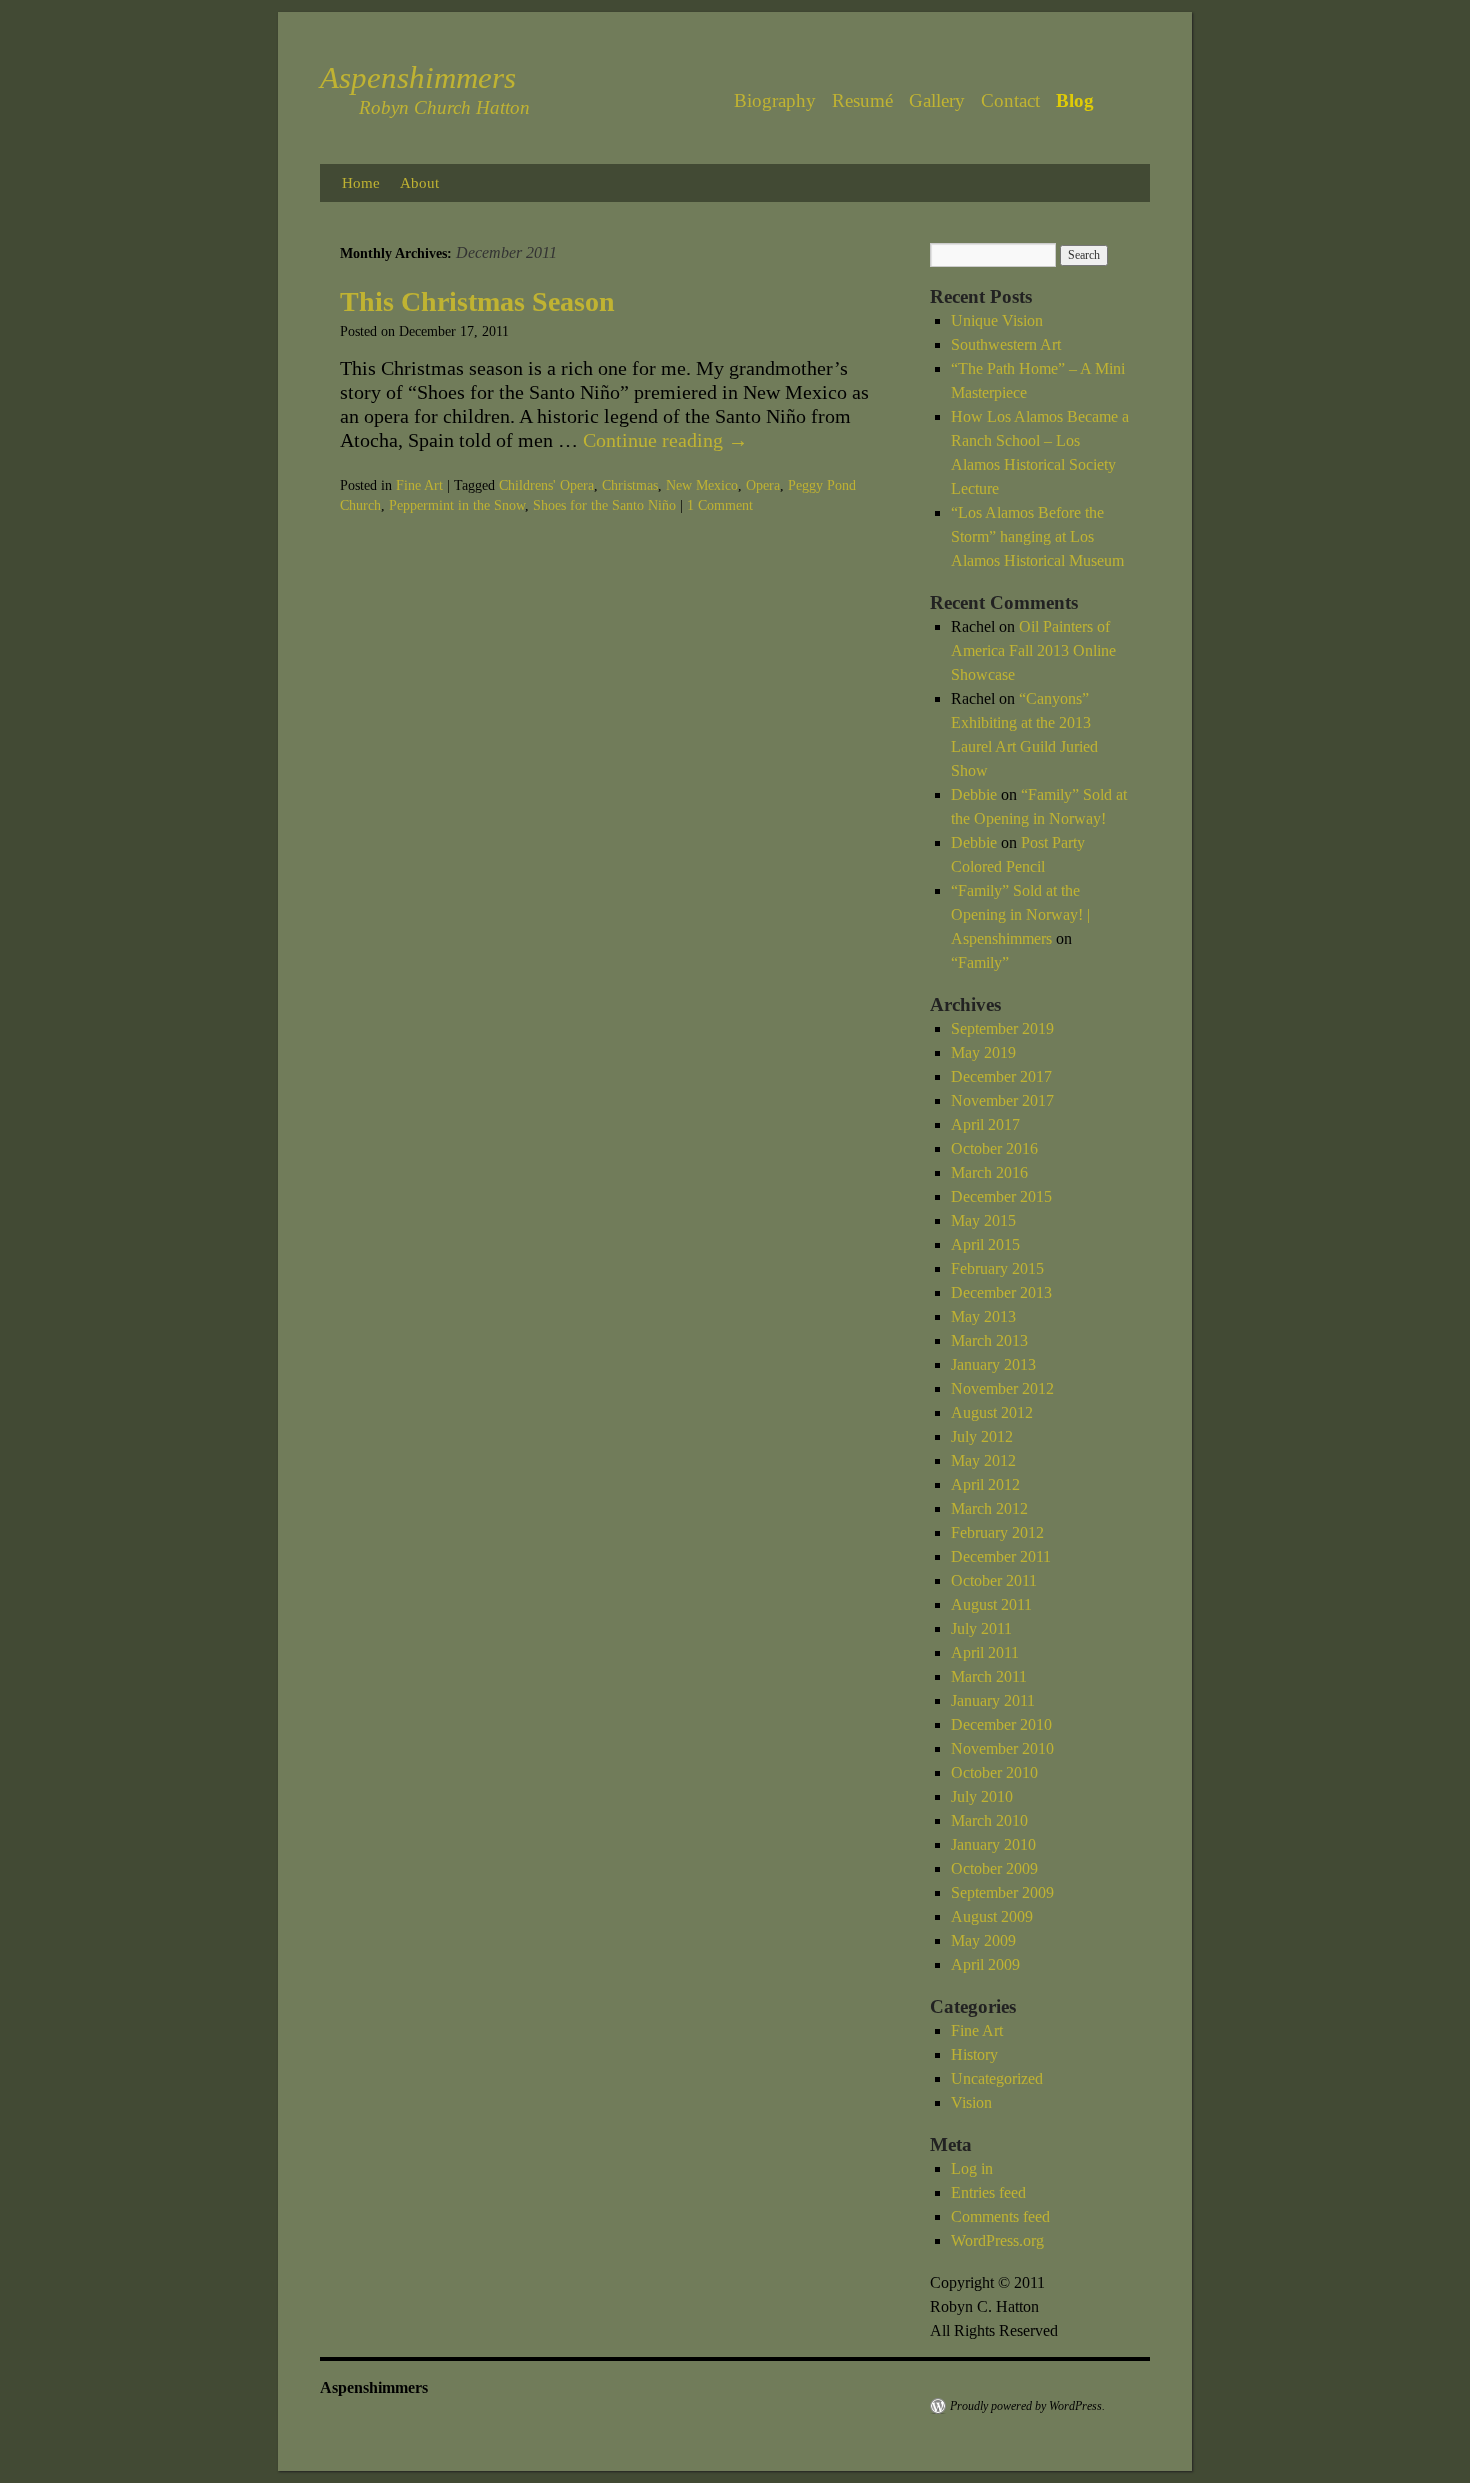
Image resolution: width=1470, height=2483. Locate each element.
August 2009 (992, 1916)
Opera (763, 485)
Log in (972, 2168)
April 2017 (985, 1124)
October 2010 (994, 1772)
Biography (775, 100)
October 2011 (994, 1580)
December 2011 (1001, 1556)
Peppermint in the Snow (457, 505)
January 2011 (993, 1700)
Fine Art (419, 485)
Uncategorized (997, 2078)
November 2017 (1002, 1100)
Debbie (974, 794)
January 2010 (993, 1844)
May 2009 (983, 1940)
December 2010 (1001, 1724)
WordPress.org (997, 2240)
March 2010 (989, 1820)
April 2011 (985, 1652)
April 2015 (985, 1244)
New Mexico (702, 485)
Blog (1075, 100)
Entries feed (988, 2192)
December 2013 (1001, 1292)
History (974, 2054)
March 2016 (989, 1172)
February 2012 (997, 1532)
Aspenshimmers (418, 77)
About (419, 183)
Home (361, 183)
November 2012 (1002, 1388)
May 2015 (983, 1220)
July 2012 (982, 1436)
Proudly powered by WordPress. (1027, 2406)
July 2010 (982, 1796)
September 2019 (1002, 1028)
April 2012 (985, 1484)
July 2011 (981, 1628)
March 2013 (989, 1340)
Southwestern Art (1006, 344)
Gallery (937, 100)
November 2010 (1002, 1748)
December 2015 (1001, 1196)
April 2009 (985, 1964)
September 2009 (1002, 1892)
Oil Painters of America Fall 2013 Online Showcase (1033, 650)
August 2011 (991, 1604)
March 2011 (989, 1676)
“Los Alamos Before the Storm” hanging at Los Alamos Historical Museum (1037, 536)
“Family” (980, 962)
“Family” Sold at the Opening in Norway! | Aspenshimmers (1020, 914)
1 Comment (720, 505)
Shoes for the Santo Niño (604, 505)
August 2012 (992, 1412)
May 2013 (983, 1316)
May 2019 (983, 1052)
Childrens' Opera (546, 485)
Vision (971, 2102)
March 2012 (989, 1508)
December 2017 (1001, 1076)
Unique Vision (997, 320)
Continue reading (665, 440)
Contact (1010, 100)
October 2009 (994, 1868)
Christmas (630, 485)
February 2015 (997, 1268)
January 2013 (993, 1364)
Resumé (862, 100)
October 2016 (994, 1148)
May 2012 (983, 1460)
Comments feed (1000, 2216)
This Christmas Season (477, 301)
